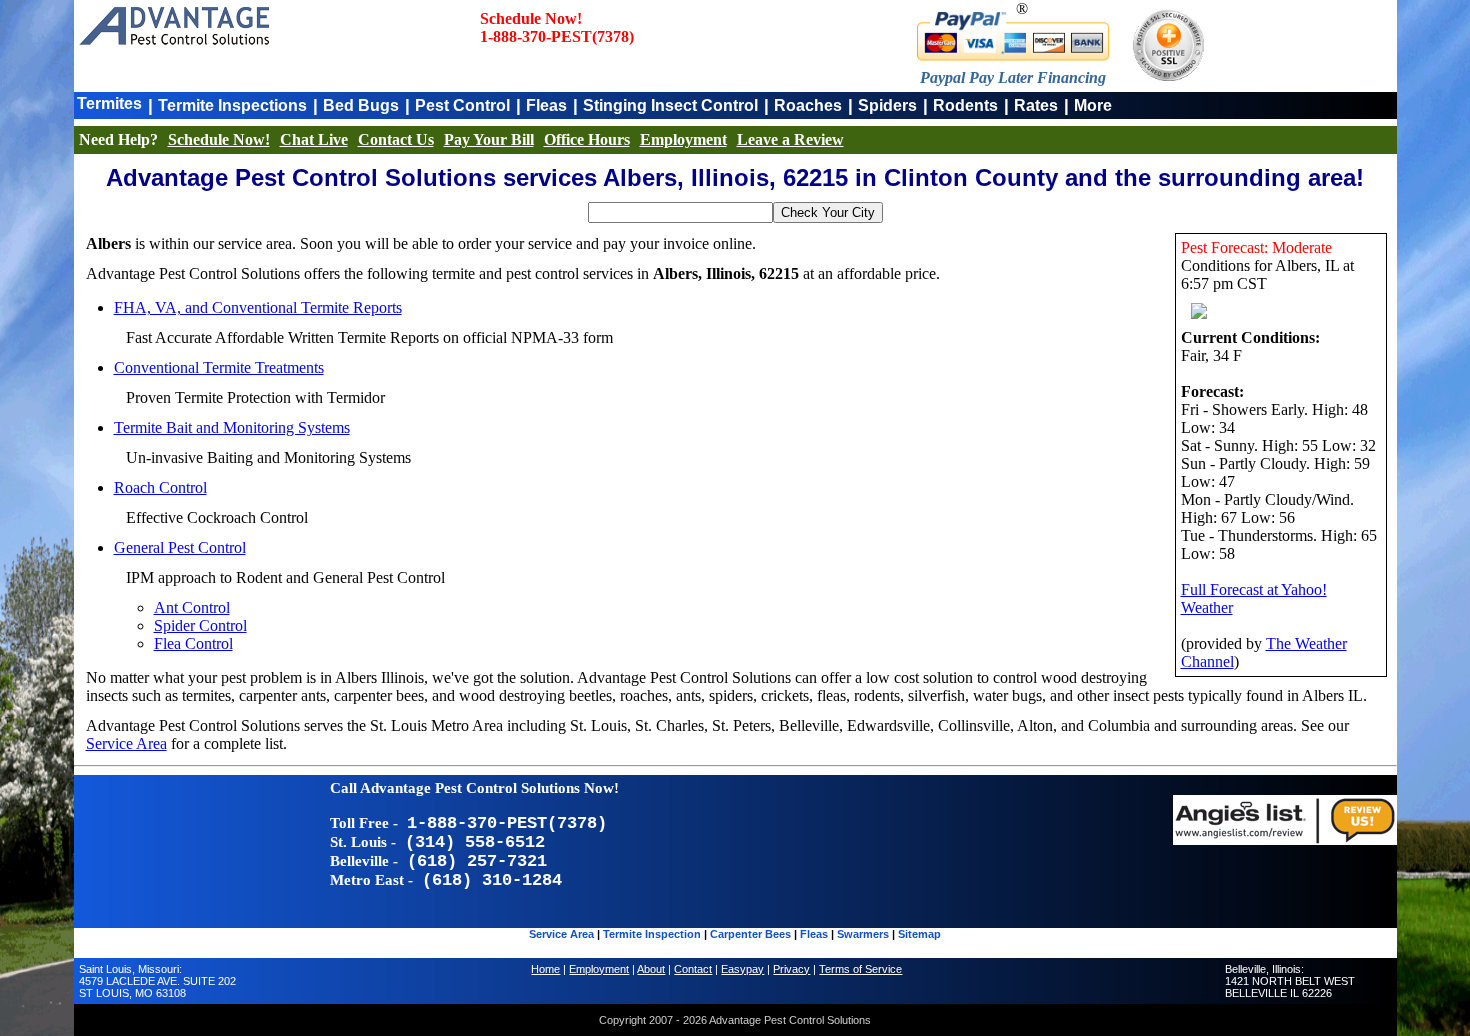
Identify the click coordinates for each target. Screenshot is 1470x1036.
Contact (693, 969)
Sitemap (919, 934)
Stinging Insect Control (670, 105)
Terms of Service (860, 969)
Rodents (965, 105)
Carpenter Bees (750, 934)
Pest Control (462, 105)
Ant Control (192, 607)
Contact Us (396, 139)
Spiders (887, 105)
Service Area (126, 743)
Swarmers (863, 934)
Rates (1036, 105)
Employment (683, 139)
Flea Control (193, 643)
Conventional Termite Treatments (219, 367)
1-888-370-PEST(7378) (557, 36)
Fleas (546, 105)
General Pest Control (180, 547)
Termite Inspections (232, 105)
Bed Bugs (361, 105)
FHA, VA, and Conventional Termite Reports (258, 307)
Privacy (791, 969)
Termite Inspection (652, 934)
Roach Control (160, 487)
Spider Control (200, 625)
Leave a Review (790, 139)
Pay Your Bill (489, 139)
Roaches (808, 105)
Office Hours (587, 139)
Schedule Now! (219, 139)
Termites (109, 103)
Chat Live (314, 139)
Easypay (742, 969)
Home (545, 969)
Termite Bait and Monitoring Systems (232, 427)
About (651, 969)
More (1093, 105)
